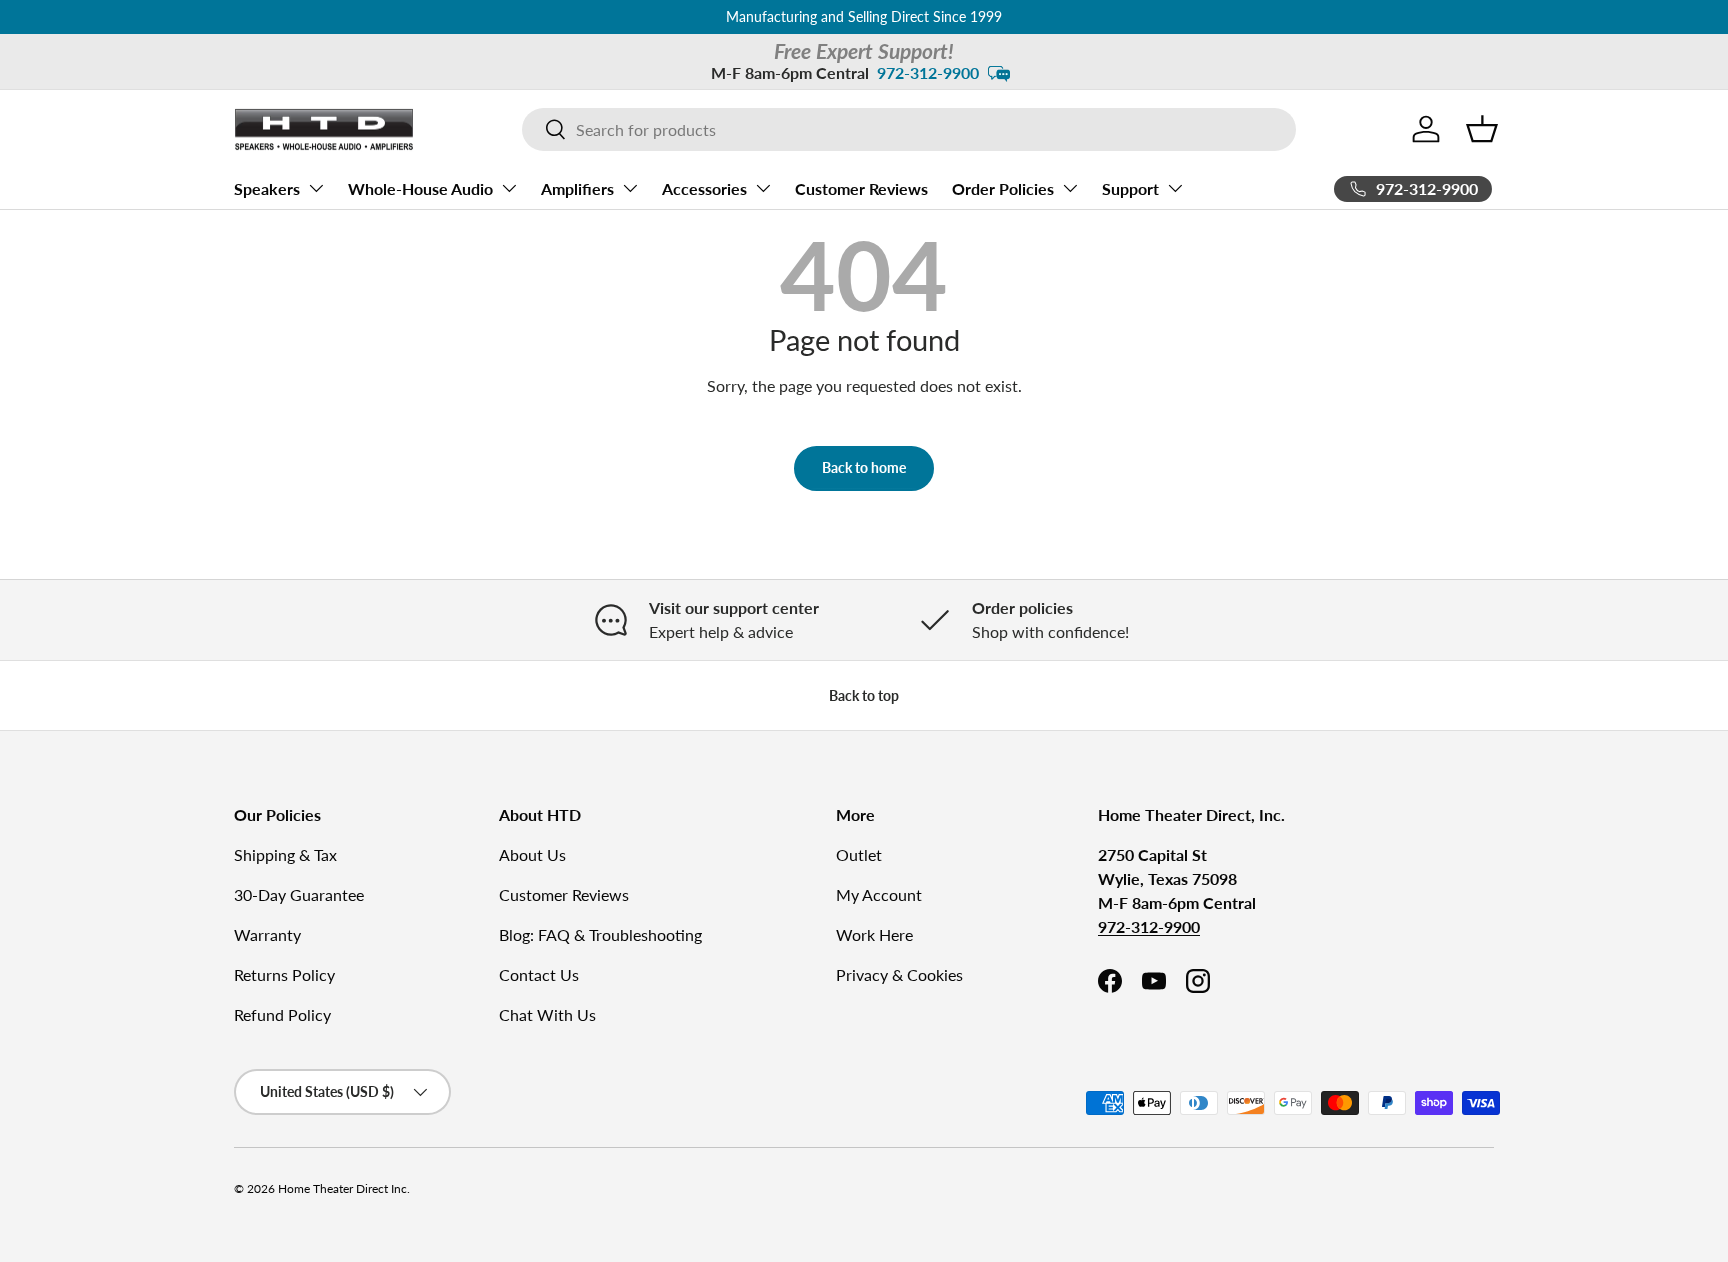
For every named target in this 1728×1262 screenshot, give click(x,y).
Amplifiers (577, 187)
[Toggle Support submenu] (1175, 188)
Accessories (704, 187)
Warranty (267, 934)
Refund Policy (282, 1014)
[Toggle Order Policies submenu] (1070, 188)
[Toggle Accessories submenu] (763, 188)
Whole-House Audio (420, 187)
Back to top (864, 695)
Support (1130, 187)
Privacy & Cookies (899, 974)
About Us (532, 854)
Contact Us (539, 974)
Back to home (864, 467)
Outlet (859, 854)
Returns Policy (284, 974)
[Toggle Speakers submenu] (316, 188)
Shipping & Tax (285, 854)
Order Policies (1003, 187)
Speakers (267, 187)
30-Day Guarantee (299, 894)
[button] (1482, 129)
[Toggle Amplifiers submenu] (630, 188)
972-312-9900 (928, 72)
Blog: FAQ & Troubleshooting (600, 934)
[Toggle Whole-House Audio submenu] (509, 188)
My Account (879, 894)
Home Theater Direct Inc (342, 1188)
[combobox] (909, 129)
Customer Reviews (861, 187)
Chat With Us (547, 1014)
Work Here (874, 934)
